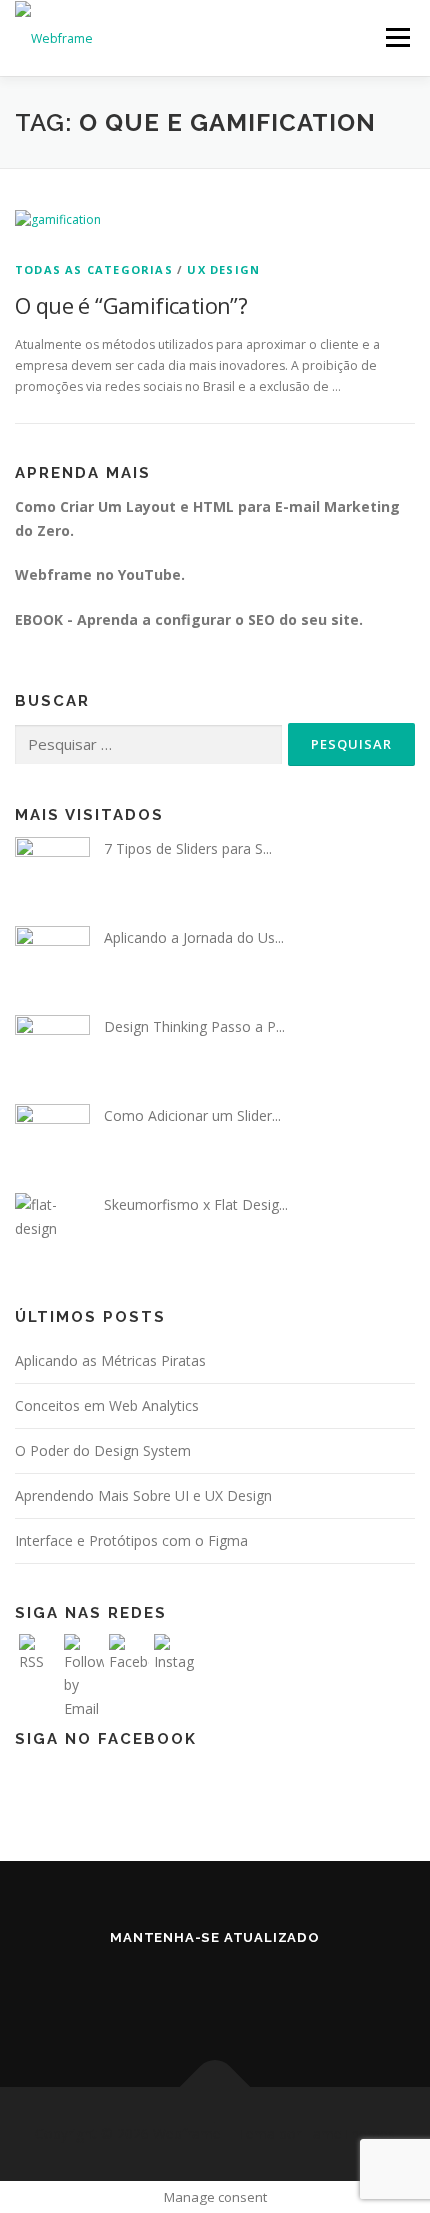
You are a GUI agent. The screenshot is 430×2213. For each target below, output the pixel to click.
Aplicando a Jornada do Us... (194, 937)
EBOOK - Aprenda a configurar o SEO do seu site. (189, 619)
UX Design (223, 269)
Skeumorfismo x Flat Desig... (196, 1204)
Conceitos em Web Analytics (107, 1405)
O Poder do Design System (103, 1450)
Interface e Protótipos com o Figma (131, 1540)
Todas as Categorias (94, 269)
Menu (396, 37)
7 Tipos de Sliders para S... (188, 848)
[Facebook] (190, 1991)
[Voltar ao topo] (215, 2086)
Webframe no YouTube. (100, 574)
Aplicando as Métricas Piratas (110, 1360)
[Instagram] (239, 1991)
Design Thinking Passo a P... (194, 1026)
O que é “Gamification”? (131, 305)
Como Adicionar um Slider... (192, 1115)
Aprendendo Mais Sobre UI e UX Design (143, 1495)
